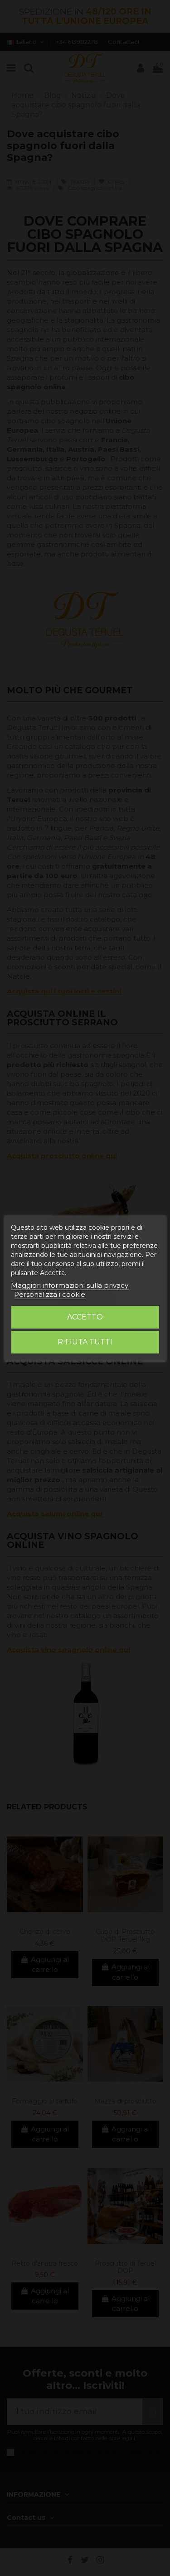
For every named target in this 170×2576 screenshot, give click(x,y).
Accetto (85, 1317)
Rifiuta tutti (85, 1342)
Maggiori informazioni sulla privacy (70, 1285)
